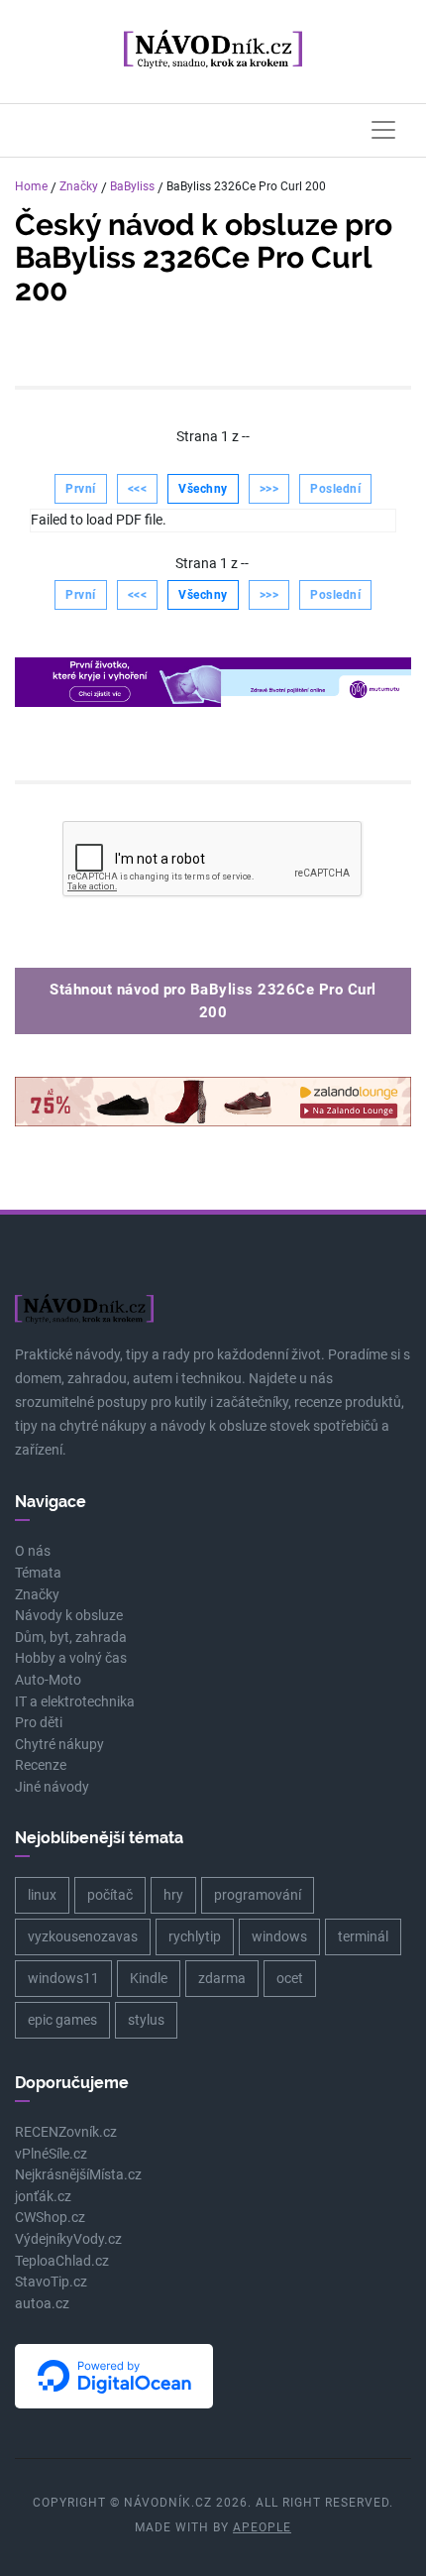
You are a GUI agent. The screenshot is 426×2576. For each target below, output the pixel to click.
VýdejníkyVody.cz (68, 2239)
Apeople (262, 2527)
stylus (146, 2020)
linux (42, 1895)
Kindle (149, 1978)
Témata (38, 1573)
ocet (290, 1978)
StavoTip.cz (51, 2282)
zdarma (222, 1978)
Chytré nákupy (59, 1745)
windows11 (63, 1978)
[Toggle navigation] (383, 130)
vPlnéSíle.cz (51, 2154)
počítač (110, 1895)
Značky (79, 186)
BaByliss (132, 186)
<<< (138, 489)
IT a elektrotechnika (75, 1702)
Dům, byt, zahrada (71, 1638)
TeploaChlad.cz (62, 2261)
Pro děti (39, 1723)
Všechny (203, 489)
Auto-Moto (48, 1680)
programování (258, 1895)
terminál (363, 1936)
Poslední (335, 489)
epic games (62, 2020)
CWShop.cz (50, 2218)
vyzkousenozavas (83, 1936)
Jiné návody (52, 1787)
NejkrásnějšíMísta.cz (78, 2175)
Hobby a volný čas (71, 1658)
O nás (33, 1551)
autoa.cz (42, 2304)
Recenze (41, 1765)
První (81, 489)
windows (279, 1936)
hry (173, 1895)
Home (31, 186)
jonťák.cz (43, 2197)
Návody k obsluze (69, 1616)
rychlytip (195, 1936)
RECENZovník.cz (66, 2132)
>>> (269, 489)
